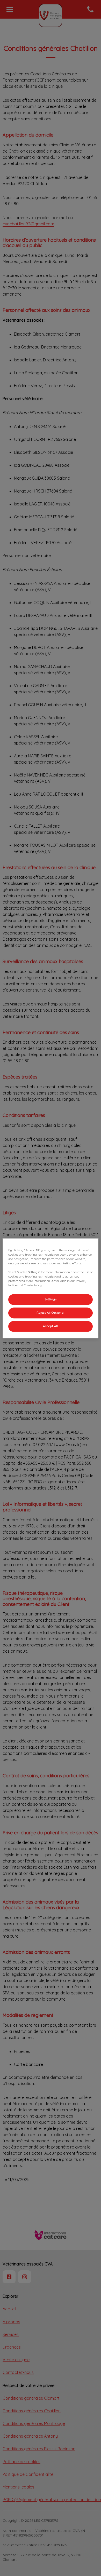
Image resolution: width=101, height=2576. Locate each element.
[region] (51, 1288)
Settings (51, 1299)
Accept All (51, 1326)
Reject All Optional (51, 1313)
